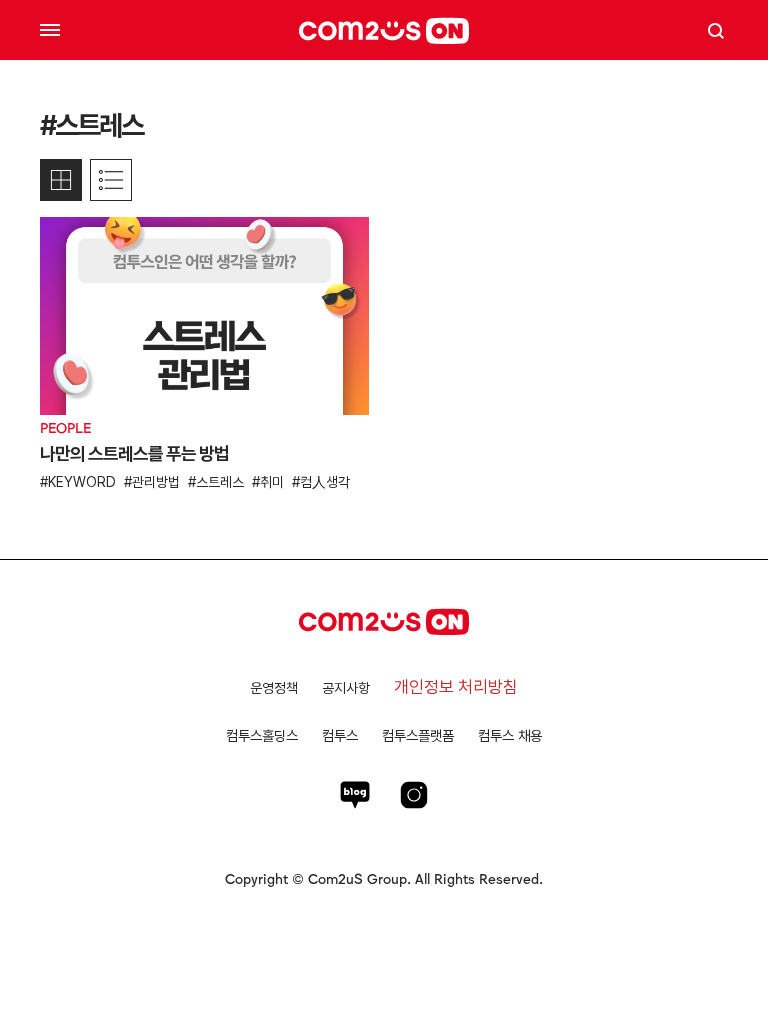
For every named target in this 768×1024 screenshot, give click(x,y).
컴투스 (340, 735)
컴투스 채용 (510, 735)
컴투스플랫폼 (418, 735)
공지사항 (346, 688)
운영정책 (274, 688)
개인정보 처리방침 (456, 687)
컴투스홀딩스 (262, 735)
